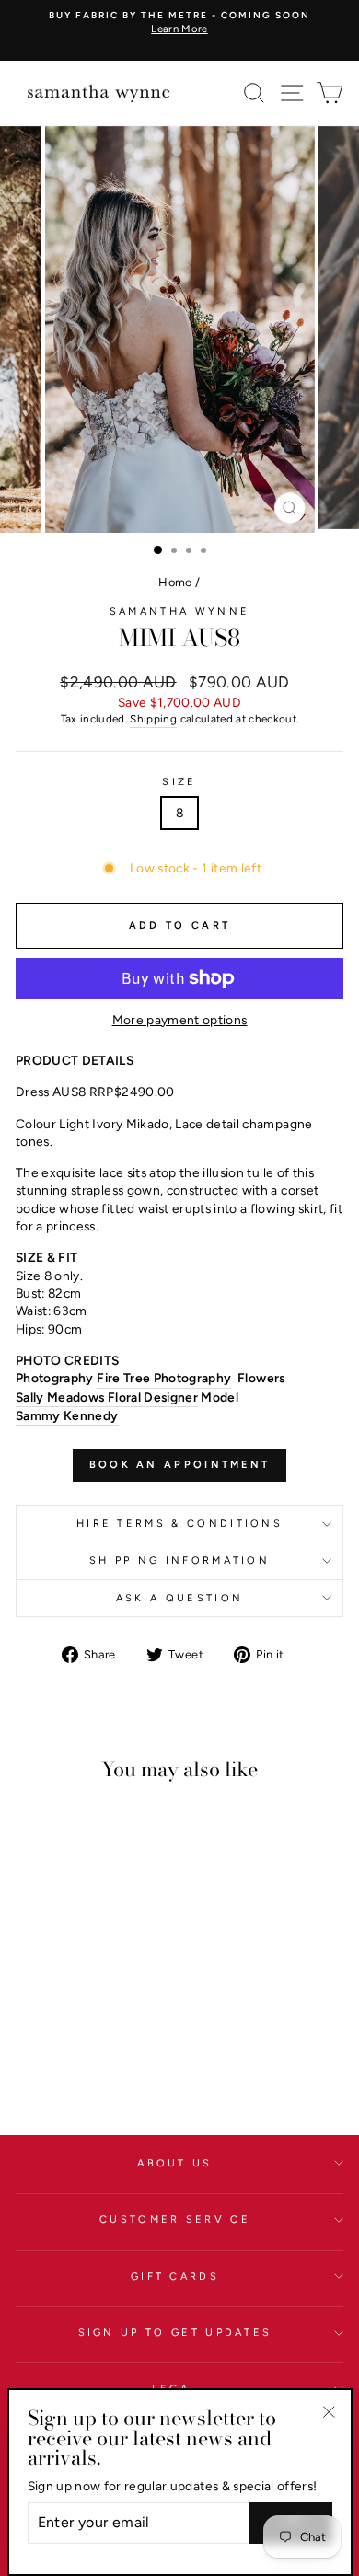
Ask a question (179, 1598)
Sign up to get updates (175, 2333)
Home (175, 582)
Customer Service (175, 2219)
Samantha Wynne (179, 612)
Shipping (153, 719)
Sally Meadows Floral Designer (107, 1397)
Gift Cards (175, 2276)
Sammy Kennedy (67, 1415)
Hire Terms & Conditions (179, 1524)
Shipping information (179, 1560)
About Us (175, 2163)
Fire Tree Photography (164, 1378)
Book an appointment (180, 1465)
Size (179, 782)
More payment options (180, 1020)
